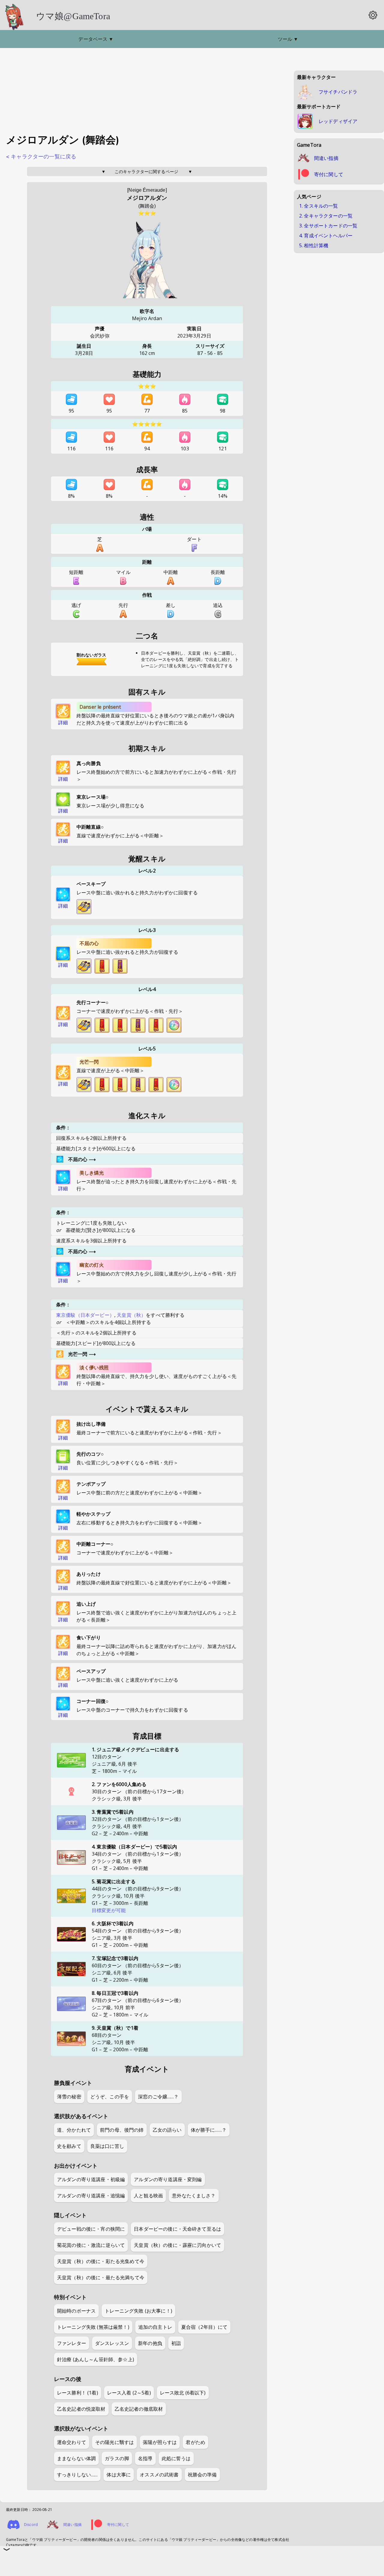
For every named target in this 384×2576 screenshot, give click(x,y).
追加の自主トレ (155, 2327)
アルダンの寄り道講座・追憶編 (91, 2196)
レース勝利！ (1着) (78, 2393)
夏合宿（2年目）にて (204, 2327)
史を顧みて (69, 2146)
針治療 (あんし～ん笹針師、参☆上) (96, 2359)
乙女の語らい (167, 2130)
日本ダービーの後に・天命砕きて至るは (177, 2229)
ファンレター (72, 2343)
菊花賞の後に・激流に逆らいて (91, 2245)
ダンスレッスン (112, 2343)
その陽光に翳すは (114, 2442)
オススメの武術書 (159, 2475)
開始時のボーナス (76, 2311)
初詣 (176, 2343)
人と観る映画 (148, 2196)
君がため (195, 2442)
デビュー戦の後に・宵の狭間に (91, 2229)
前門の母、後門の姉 (122, 2130)
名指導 (145, 2458)
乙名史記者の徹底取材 (139, 2409)
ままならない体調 (76, 2458)
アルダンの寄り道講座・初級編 (91, 2179)
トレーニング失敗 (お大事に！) (138, 2311)
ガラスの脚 (117, 2458)
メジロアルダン (147, 198)
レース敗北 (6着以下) (183, 2393)
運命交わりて (72, 2442)
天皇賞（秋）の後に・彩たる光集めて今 (101, 2261)
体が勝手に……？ (209, 2130)
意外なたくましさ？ (194, 2196)
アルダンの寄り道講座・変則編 (168, 2179)
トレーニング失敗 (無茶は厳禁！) (93, 2327)
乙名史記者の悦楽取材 (81, 2409)
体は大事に (119, 2475)
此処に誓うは (176, 2458)
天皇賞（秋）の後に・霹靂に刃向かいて (177, 2245)
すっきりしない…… (77, 2475)
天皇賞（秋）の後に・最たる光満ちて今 (101, 2277)
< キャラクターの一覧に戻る (41, 157)
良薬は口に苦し (107, 2146)
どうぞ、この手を (110, 2097)
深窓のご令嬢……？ (158, 2097)
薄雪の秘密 (69, 2097)
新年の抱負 (150, 2343)
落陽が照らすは (160, 2442)
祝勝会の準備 (202, 2475)
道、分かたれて (74, 2130)
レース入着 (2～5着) (129, 2393)
